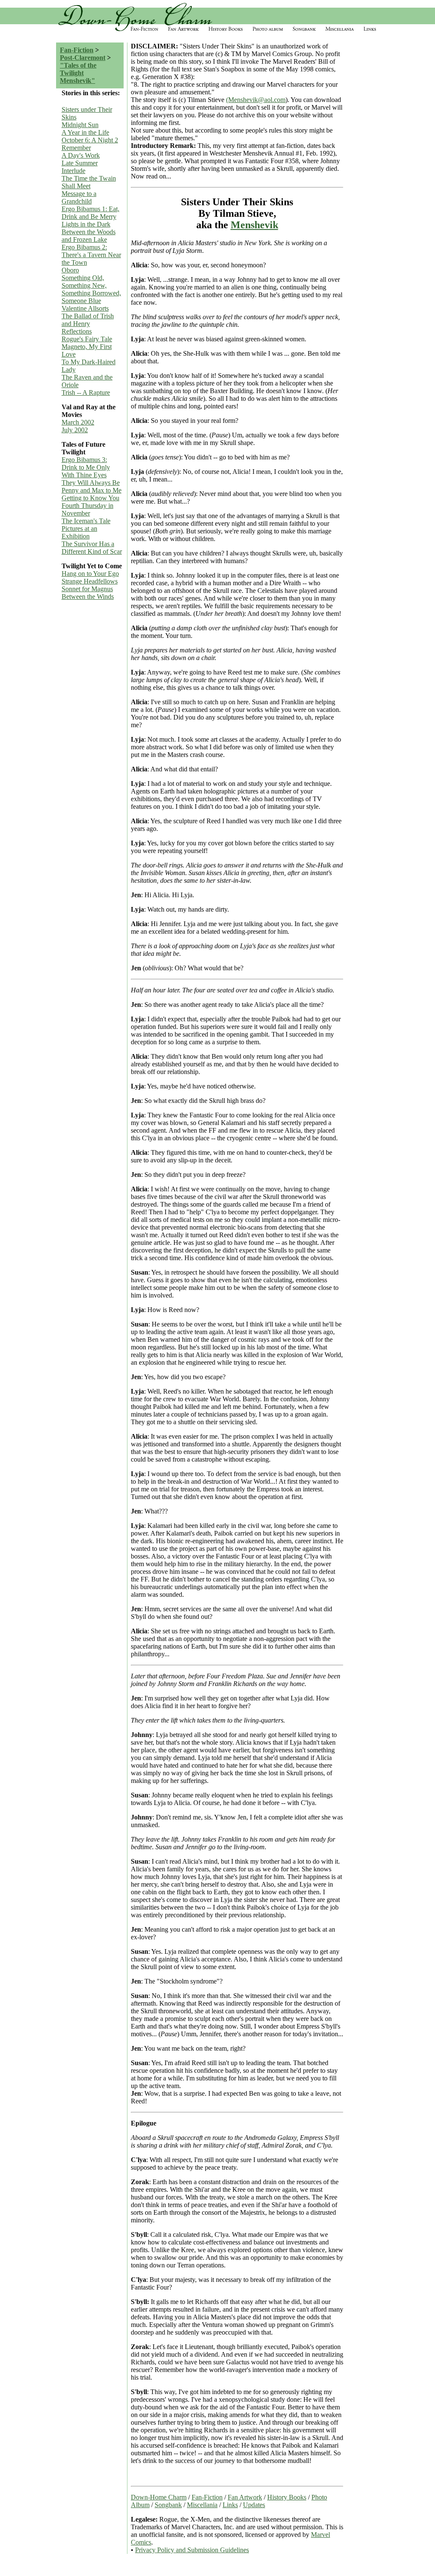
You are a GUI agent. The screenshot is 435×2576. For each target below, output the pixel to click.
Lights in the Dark (86, 224)
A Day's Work (81, 155)
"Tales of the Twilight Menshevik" (78, 73)
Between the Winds (88, 597)
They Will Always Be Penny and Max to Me (92, 486)
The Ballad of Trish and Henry (88, 320)
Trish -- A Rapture (86, 392)
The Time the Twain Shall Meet (89, 182)
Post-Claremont (83, 58)
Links (230, 2505)
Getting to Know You (90, 498)
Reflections (77, 331)
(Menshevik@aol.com (256, 100)
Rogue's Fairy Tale (87, 339)
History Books (287, 2497)
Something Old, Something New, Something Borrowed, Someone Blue (91, 289)
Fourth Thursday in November (88, 509)
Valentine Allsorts (85, 308)
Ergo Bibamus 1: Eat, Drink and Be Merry (90, 213)
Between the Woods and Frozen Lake (89, 236)
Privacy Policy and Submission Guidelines (192, 2550)
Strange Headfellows (90, 581)
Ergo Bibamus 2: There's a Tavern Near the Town (91, 255)
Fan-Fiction (77, 50)
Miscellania (202, 2505)
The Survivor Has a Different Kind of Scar (92, 548)
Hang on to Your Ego (90, 574)
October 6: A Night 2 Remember (90, 144)
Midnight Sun (80, 125)
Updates (254, 2505)
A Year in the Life (85, 132)
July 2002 (75, 430)
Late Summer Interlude (80, 167)
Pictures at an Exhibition (79, 532)
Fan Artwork (245, 2497)
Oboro (70, 270)
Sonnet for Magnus (87, 589)
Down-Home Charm (159, 2497)
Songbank (168, 2505)
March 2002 (78, 422)
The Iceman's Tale (86, 521)
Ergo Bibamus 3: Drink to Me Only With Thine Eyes (86, 467)
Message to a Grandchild (79, 197)
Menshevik (254, 225)
